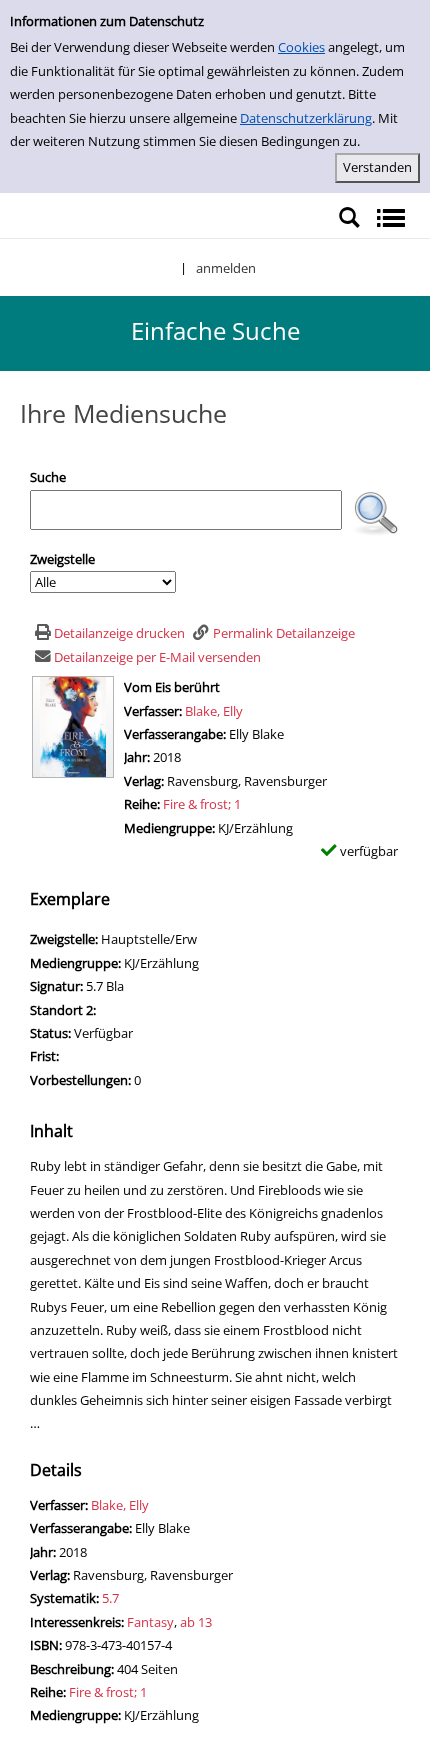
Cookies (301, 47)
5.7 (110, 1598)
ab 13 (196, 1622)
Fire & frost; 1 (202, 804)
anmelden (226, 268)
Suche (48, 477)
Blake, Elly (214, 711)
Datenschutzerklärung (306, 118)
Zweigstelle (62, 559)
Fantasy (150, 1622)
